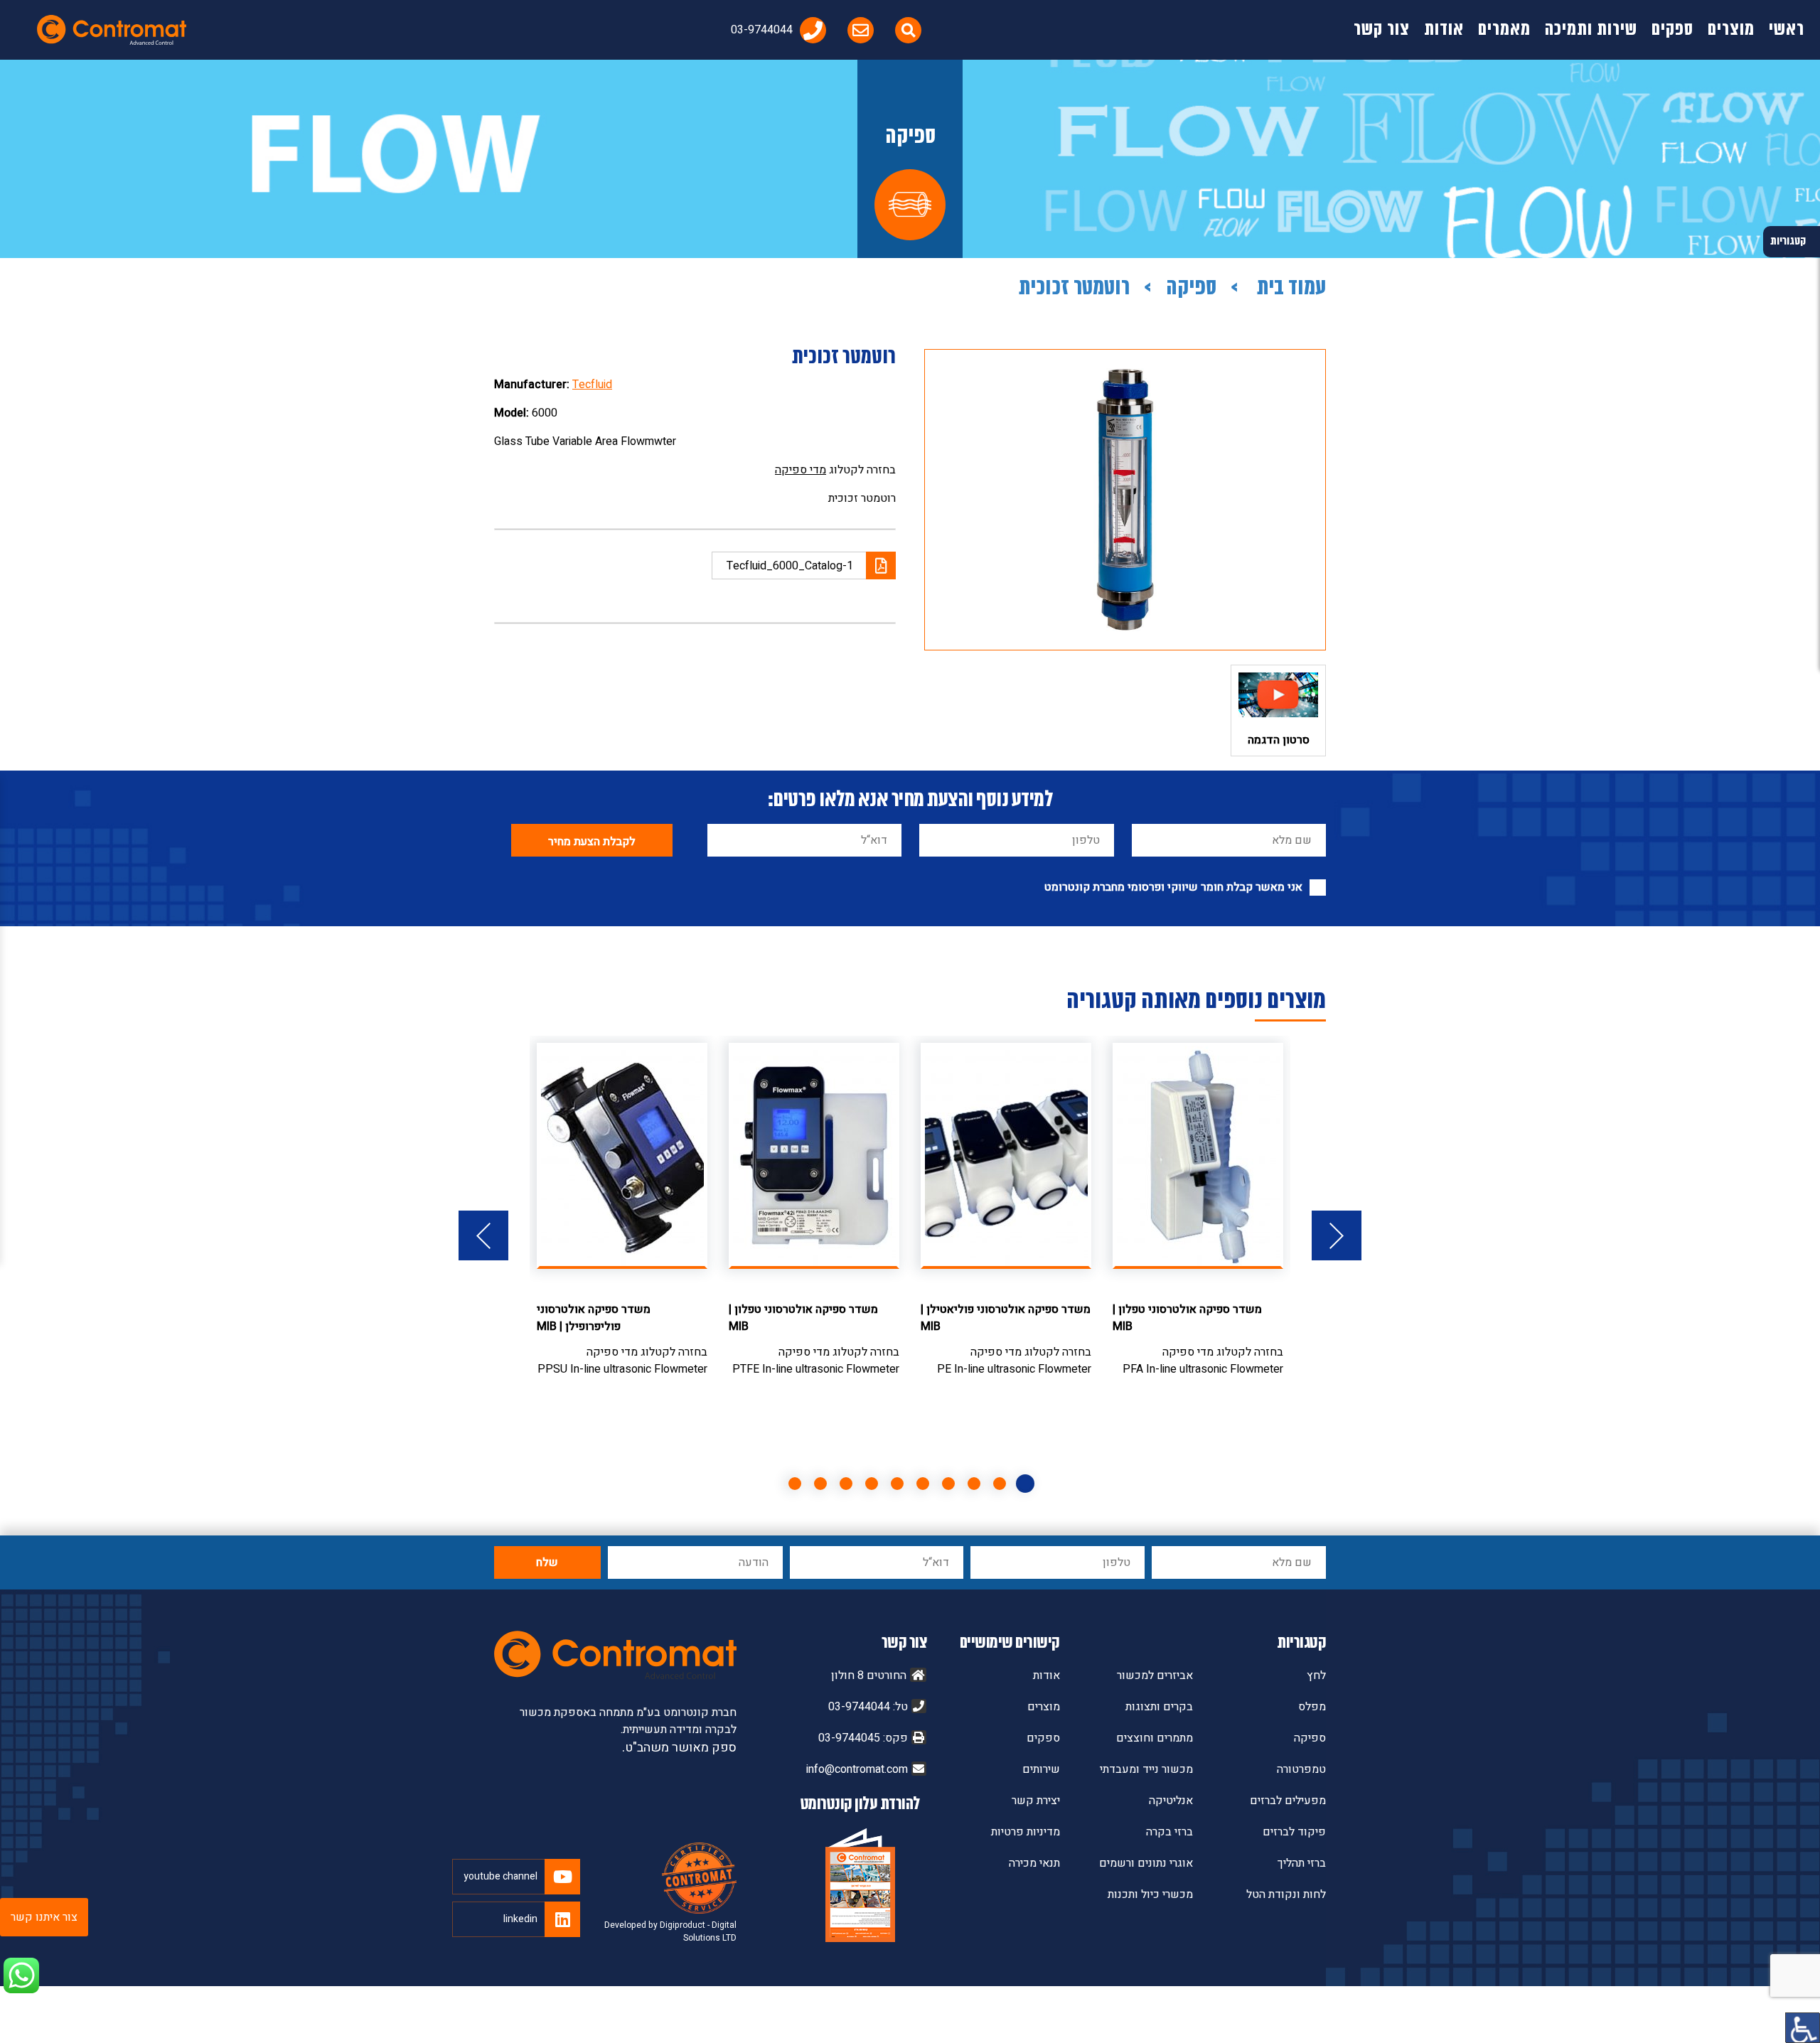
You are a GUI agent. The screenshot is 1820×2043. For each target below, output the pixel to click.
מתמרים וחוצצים (1155, 1738)
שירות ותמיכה (1591, 30)
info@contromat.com (857, 1769)
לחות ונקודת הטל (1286, 1894)
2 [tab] (1000, 1484)
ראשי (1787, 30)
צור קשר (1382, 30)
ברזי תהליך (1302, 1863)
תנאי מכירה (1034, 1863)
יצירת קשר (1036, 1801)
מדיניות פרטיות (1026, 1832)
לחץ (1316, 1675)
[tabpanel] (1198, 1210)
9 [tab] (820, 1484)
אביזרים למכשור (1155, 1675)
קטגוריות (1301, 1643)
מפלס (1312, 1707)
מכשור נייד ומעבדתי (1146, 1769)
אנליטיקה (1171, 1801)
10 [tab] (795, 1484)
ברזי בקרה (1169, 1832)
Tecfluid (592, 385)
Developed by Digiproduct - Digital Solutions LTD (670, 1931)
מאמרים (1504, 30)
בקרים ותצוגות (1159, 1707)
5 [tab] (923, 1484)
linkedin (520, 1919)
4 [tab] (948, 1484)
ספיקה (1191, 289)
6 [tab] (897, 1484)
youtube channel (500, 1876)
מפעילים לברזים (1288, 1801)
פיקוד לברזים (1294, 1832)
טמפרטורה (1301, 1769)
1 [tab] (1025, 1484)
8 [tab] (846, 1484)
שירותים (1041, 1769)
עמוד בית (1289, 289)
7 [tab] (872, 1484)
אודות (1444, 30)
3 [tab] (974, 1484)
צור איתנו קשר (44, 1917)
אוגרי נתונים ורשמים (1146, 1863)
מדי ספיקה (801, 470)
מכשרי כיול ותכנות (1150, 1894)
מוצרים (1731, 30)
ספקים (1672, 30)
